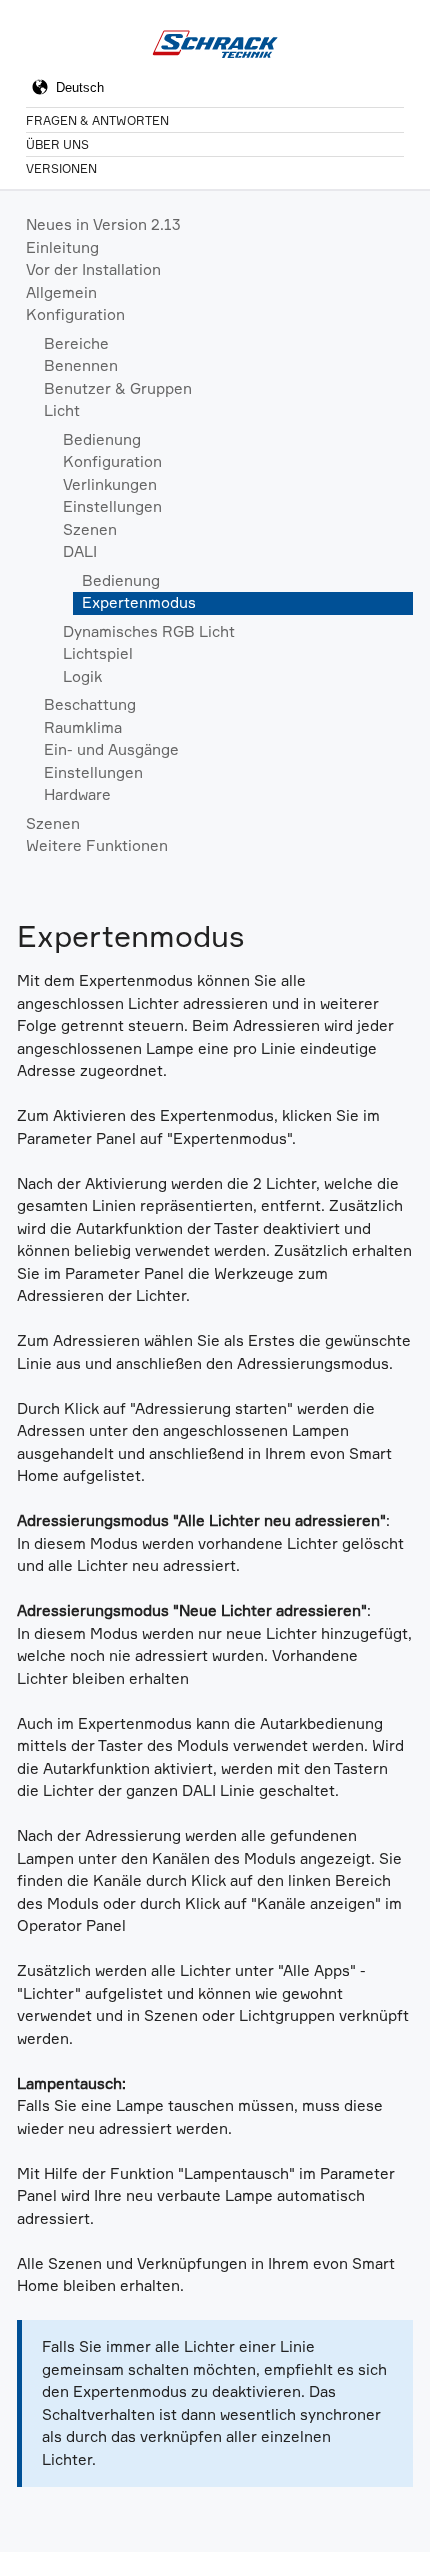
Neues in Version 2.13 (103, 224)
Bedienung (102, 439)
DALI (80, 551)
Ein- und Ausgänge (111, 749)
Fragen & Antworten (97, 120)
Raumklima (83, 727)
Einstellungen (112, 506)
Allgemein (61, 292)
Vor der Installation (93, 269)
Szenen (90, 529)
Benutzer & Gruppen (118, 388)
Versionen (61, 168)
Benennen (81, 365)
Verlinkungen (110, 484)
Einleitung (62, 247)
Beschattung (90, 704)
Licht (62, 410)
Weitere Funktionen (97, 845)
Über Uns (57, 144)
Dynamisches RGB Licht (149, 631)
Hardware (77, 794)
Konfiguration (75, 314)
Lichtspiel (98, 653)
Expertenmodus (139, 602)
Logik (82, 676)
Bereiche (76, 343)
